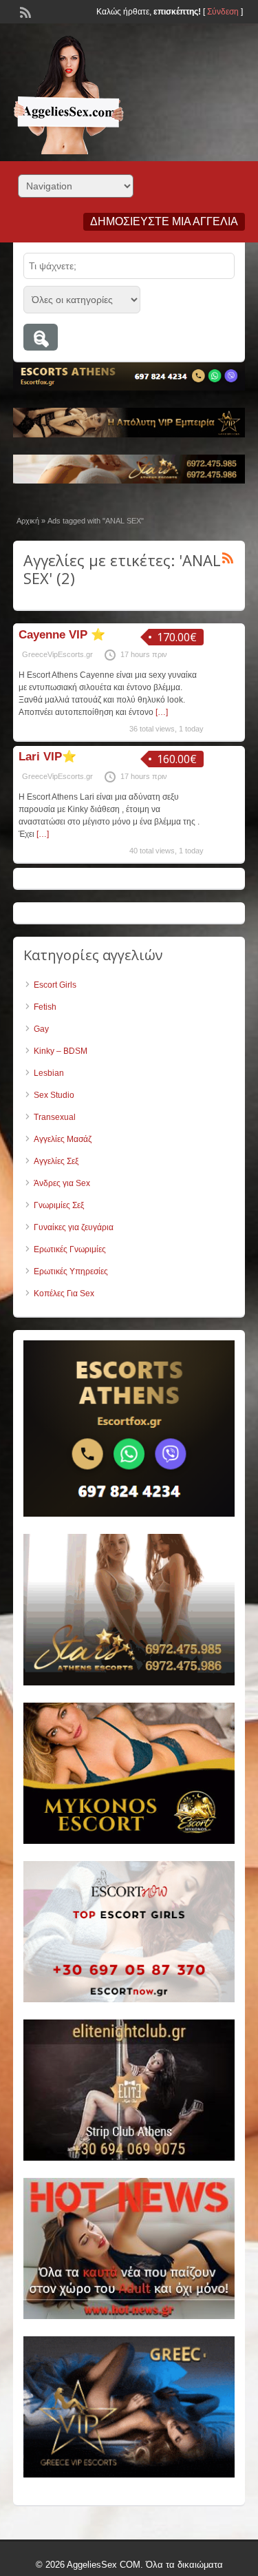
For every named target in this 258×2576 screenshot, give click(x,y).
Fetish (45, 1007)
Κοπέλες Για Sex (64, 1294)
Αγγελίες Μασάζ (63, 1139)
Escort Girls (55, 985)
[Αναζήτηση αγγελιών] (41, 337)
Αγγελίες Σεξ (56, 1161)
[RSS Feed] (24, 11)
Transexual (55, 1117)
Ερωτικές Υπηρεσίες (71, 1271)
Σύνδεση (223, 12)
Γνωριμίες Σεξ (59, 1205)
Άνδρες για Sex (62, 1183)
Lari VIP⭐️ (47, 757)
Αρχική (28, 521)
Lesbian (49, 1073)
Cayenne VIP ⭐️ (62, 635)
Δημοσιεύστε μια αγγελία (164, 221)
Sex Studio (54, 1095)
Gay (41, 1029)
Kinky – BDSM (61, 1051)
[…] (162, 712)
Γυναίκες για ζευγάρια (74, 1227)
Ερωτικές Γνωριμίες (70, 1249)
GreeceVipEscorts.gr (57, 654)
